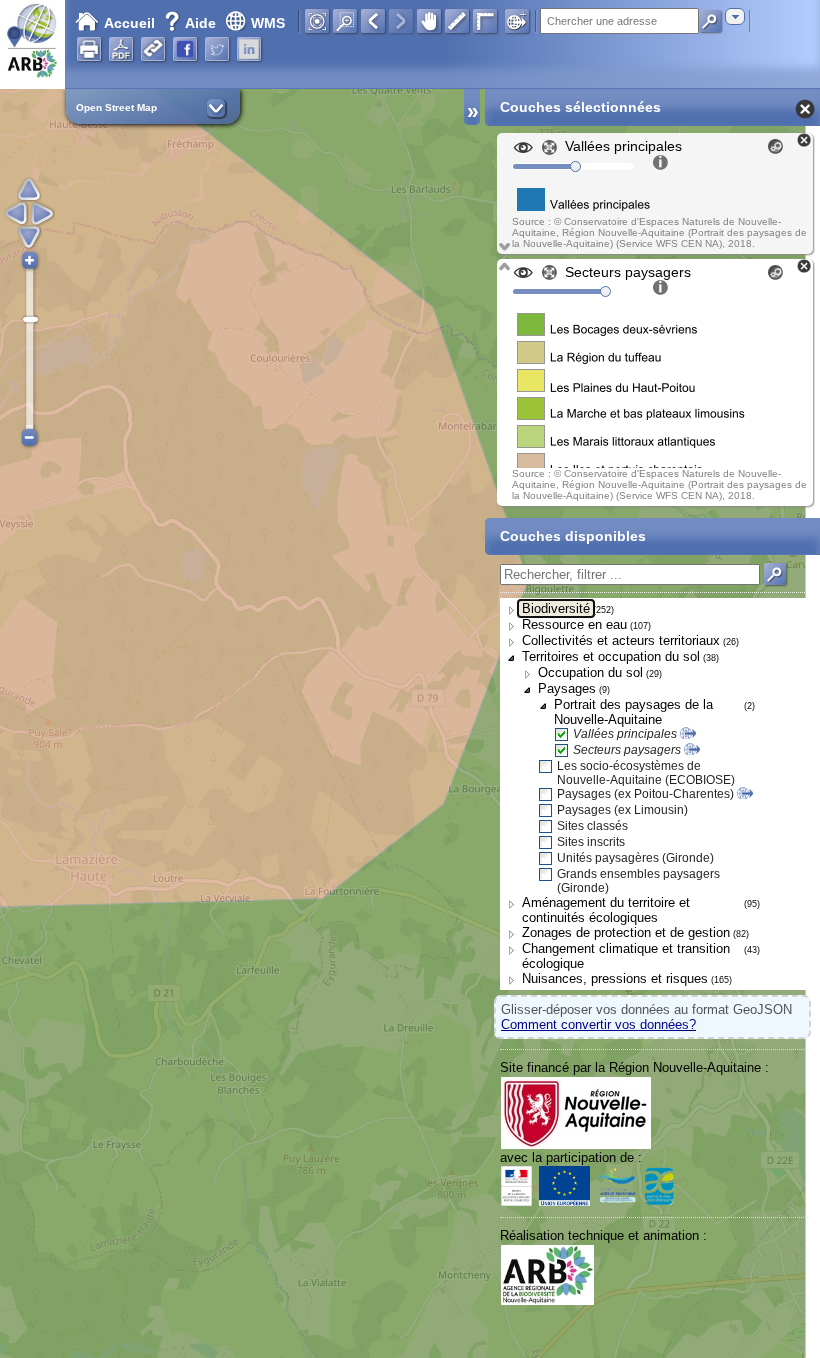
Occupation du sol (590, 672)
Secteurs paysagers (627, 750)
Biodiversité (556, 608)
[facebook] (185, 49)
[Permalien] (153, 49)
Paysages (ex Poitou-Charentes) (645, 794)
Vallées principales (625, 734)
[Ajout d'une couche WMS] (517, 21)
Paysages (567, 688)
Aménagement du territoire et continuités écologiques (606, 910)
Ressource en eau (574, 624)
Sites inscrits (591, 842)
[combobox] (735, 16)
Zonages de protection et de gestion (626, 932)
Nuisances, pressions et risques (615, 978)
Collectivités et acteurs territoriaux (621, 640)
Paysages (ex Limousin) (622, 810)
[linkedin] (249, 49)
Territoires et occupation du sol (611, 656)
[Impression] (89, 49)
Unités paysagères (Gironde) (635, 858)
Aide (192, 23)
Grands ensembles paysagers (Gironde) (638, 881)
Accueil (129, 23)
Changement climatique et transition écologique (626, 956)
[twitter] (217, 49)
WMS (268, 23)
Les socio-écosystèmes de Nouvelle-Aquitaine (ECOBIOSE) (646, 773)
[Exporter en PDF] (121, 49)
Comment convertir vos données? (598, 1024)
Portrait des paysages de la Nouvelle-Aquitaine (633, 712)
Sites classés (592, 826)
